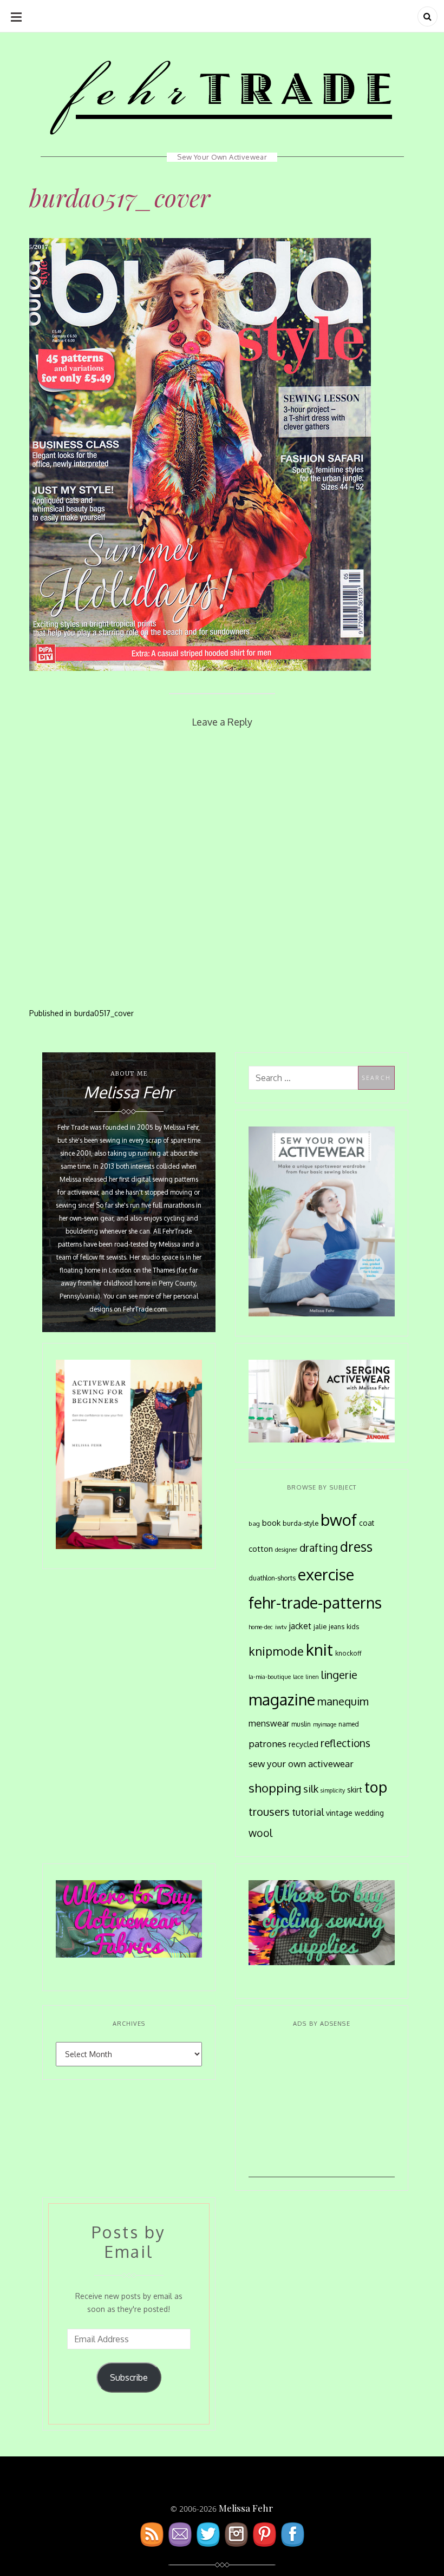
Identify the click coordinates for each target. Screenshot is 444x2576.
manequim (343, 1701)
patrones (267, 1743)
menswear (269, 1723)
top (376, 1787)
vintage (339, 1813)
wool (260, 1833)
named (349, 1724)
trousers (269, 1811)
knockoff (348, 1653)
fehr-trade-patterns (315, 1603)
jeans (337, 1626)
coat (367, 1523)
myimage (325, 1724)
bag (254, 1523)
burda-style (301, 1523)
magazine (282, 1699)
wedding (369, 1813)
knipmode (276, 1651)
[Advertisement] (322, 2110)
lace (298, 1677)
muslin (301, 1724)
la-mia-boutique (270, 1677)
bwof (339, 1520)
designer (286, 1549)
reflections (345, 1743)
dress (356, 1547)
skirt (355, 1789)
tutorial (308, 1812)
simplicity (333, 1790)
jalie (320, 1626)
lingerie (339, 1675)
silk (311, 1788)
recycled (303, 1744)
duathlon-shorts (272, 1578)
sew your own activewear (301, 1763)
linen (312, 1677)
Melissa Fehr (246, 2508)
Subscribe (129, 2377)
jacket (300, 1626)
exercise (326, 1574)
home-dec (261, 1627)
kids (353, 1626)
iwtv (281, 1627)
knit (319, 1649)
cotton (261, 1549)
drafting (319, 1548)
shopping (275, 1788)
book (271, 1523)
